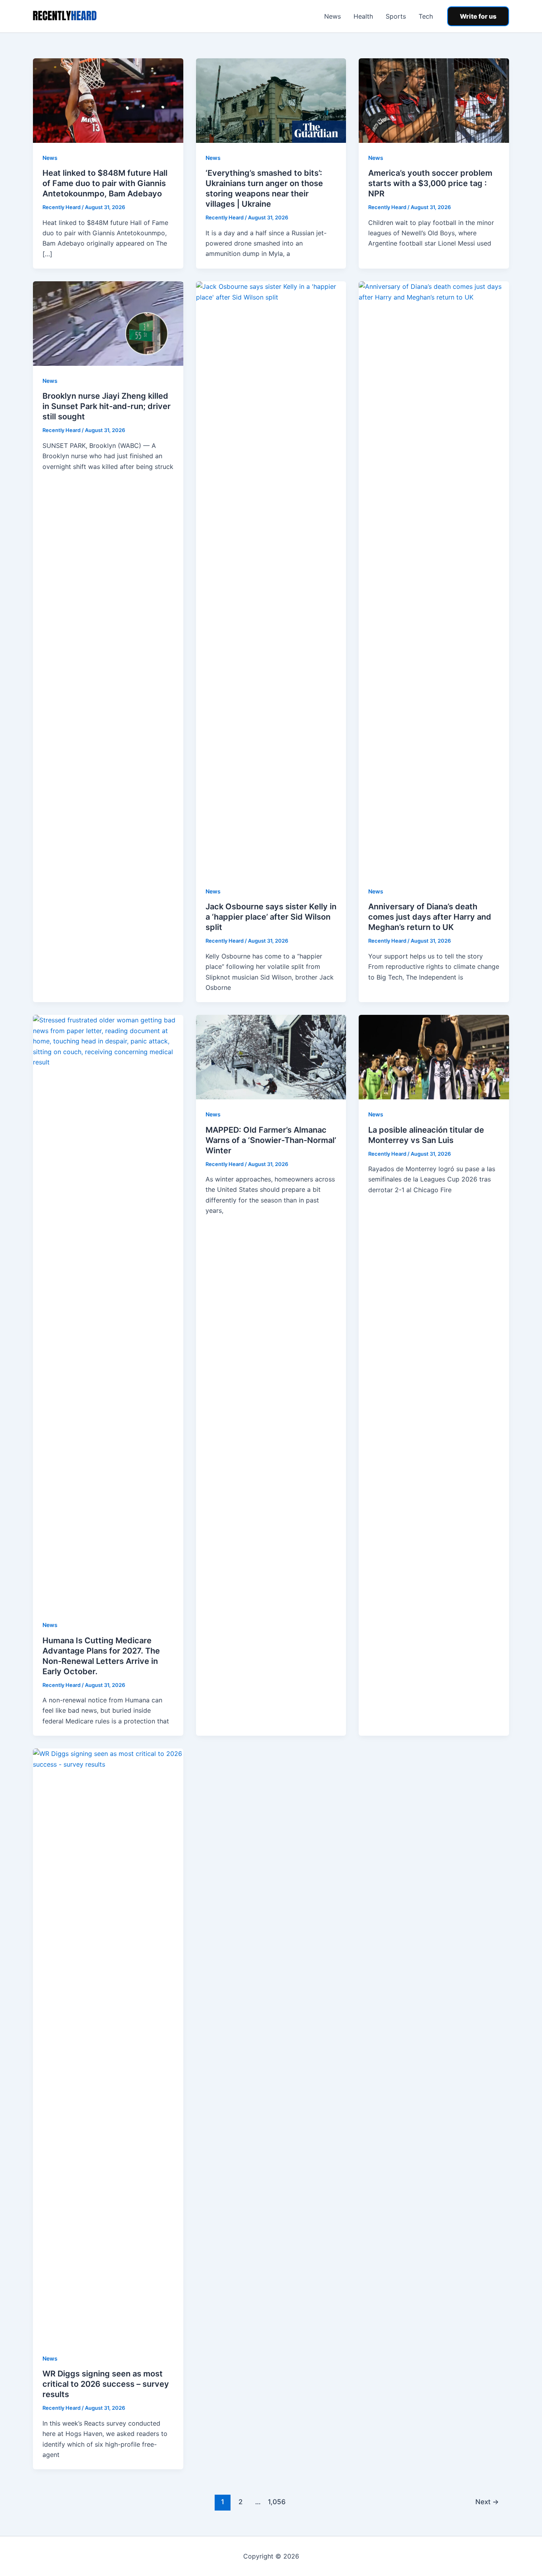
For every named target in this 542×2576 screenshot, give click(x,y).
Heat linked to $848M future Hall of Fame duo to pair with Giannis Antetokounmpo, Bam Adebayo (105, 183)
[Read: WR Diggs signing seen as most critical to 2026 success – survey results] (108, 2046)
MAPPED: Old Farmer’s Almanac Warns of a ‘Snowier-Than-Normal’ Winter (271, 1140)
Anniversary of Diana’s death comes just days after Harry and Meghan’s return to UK (430, 917)
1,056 (276, 2502)
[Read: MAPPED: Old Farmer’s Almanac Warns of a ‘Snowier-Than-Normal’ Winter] (271, 1057)
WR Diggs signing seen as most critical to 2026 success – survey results (106, 2384)
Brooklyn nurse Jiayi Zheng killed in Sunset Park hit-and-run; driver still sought (107, 406)
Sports (396, 16)
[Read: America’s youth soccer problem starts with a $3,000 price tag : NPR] (434, 100)
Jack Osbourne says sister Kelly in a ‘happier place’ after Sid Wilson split (271, 917)
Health (363, 16)
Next (487, 2502)
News (333, 16)
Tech (426, 16)
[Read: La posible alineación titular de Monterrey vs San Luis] (434, 1057)
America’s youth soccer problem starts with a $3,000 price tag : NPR (430, 183)
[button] (478, 16)
